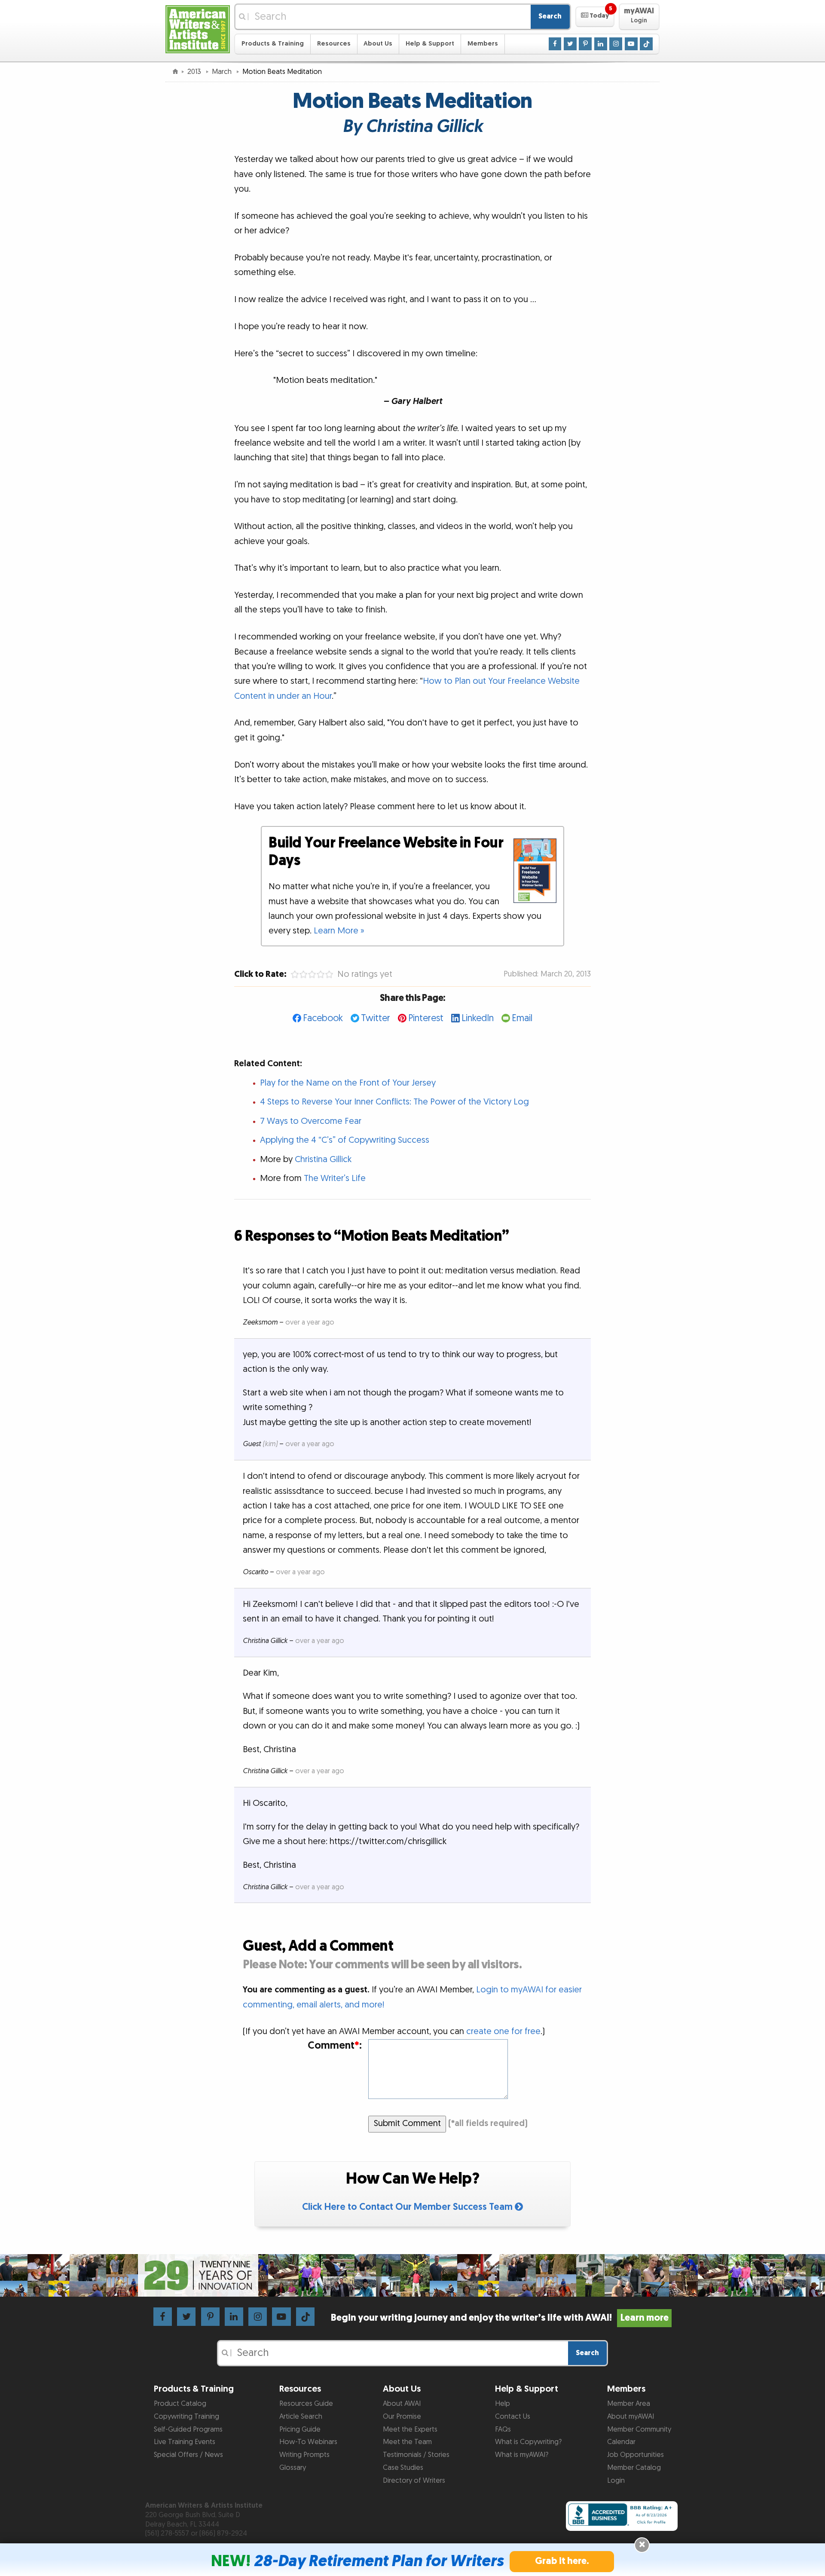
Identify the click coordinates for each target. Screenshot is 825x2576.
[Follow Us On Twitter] (570, 43)
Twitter (376, 1018)
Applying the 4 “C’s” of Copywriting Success (345, 1140)
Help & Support (430, 44)
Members (483, 44)
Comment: (335, 2046)
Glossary (293, 2468)
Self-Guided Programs (188, 2429)
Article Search (301, 2417)
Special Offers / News (188, 2455)
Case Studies (403, 2468)
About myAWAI (631, 2417)
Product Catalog (180, 2404)
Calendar (621, 2442)
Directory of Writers (414, 2481)
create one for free (503, 2031)
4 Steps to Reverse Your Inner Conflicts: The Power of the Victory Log (394, 1102)
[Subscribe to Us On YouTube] (631, 43)
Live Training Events (185, 2442)
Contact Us (513, 2417)
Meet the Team (407, 2442)
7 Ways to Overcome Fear (311, 1121)
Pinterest (426, 1018)
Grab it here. (562, 2561)
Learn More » (339, 931)
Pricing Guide (300, 2429)
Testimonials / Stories (416, 2455)
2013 (195, 72)
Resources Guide (306, 2404)
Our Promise (402, 2417)
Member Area (629, 2404)
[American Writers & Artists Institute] (198, 28)
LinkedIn (478, 1018)
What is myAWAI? (522, 2455)
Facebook (323, 1018)
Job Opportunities (636, 2455)
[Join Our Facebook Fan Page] (555, 43)
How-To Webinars (308, 2442)
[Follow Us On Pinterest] (585, 43)
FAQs (503, 2429)
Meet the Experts (410, 2429)
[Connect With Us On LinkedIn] (601, 43)
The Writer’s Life (335, 1178)
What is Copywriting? (528, 2442)
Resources (334, 44)
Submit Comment (407, 2123)
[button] (595, 17)
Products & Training (273, 44)
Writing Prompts (304, 2455)
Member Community (639, 2429)
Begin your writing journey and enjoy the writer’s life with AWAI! (500, 2318)
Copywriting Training (186, 2417)
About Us (378, 44)
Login (616, 2481)
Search (550, 16)
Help (503, 2404)
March (223, 72)
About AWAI (402, 2404)
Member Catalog (634, 2468)
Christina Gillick (323, 1160)
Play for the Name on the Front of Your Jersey (348, 1083)
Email (522, 1018)
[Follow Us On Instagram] (616, 43)
